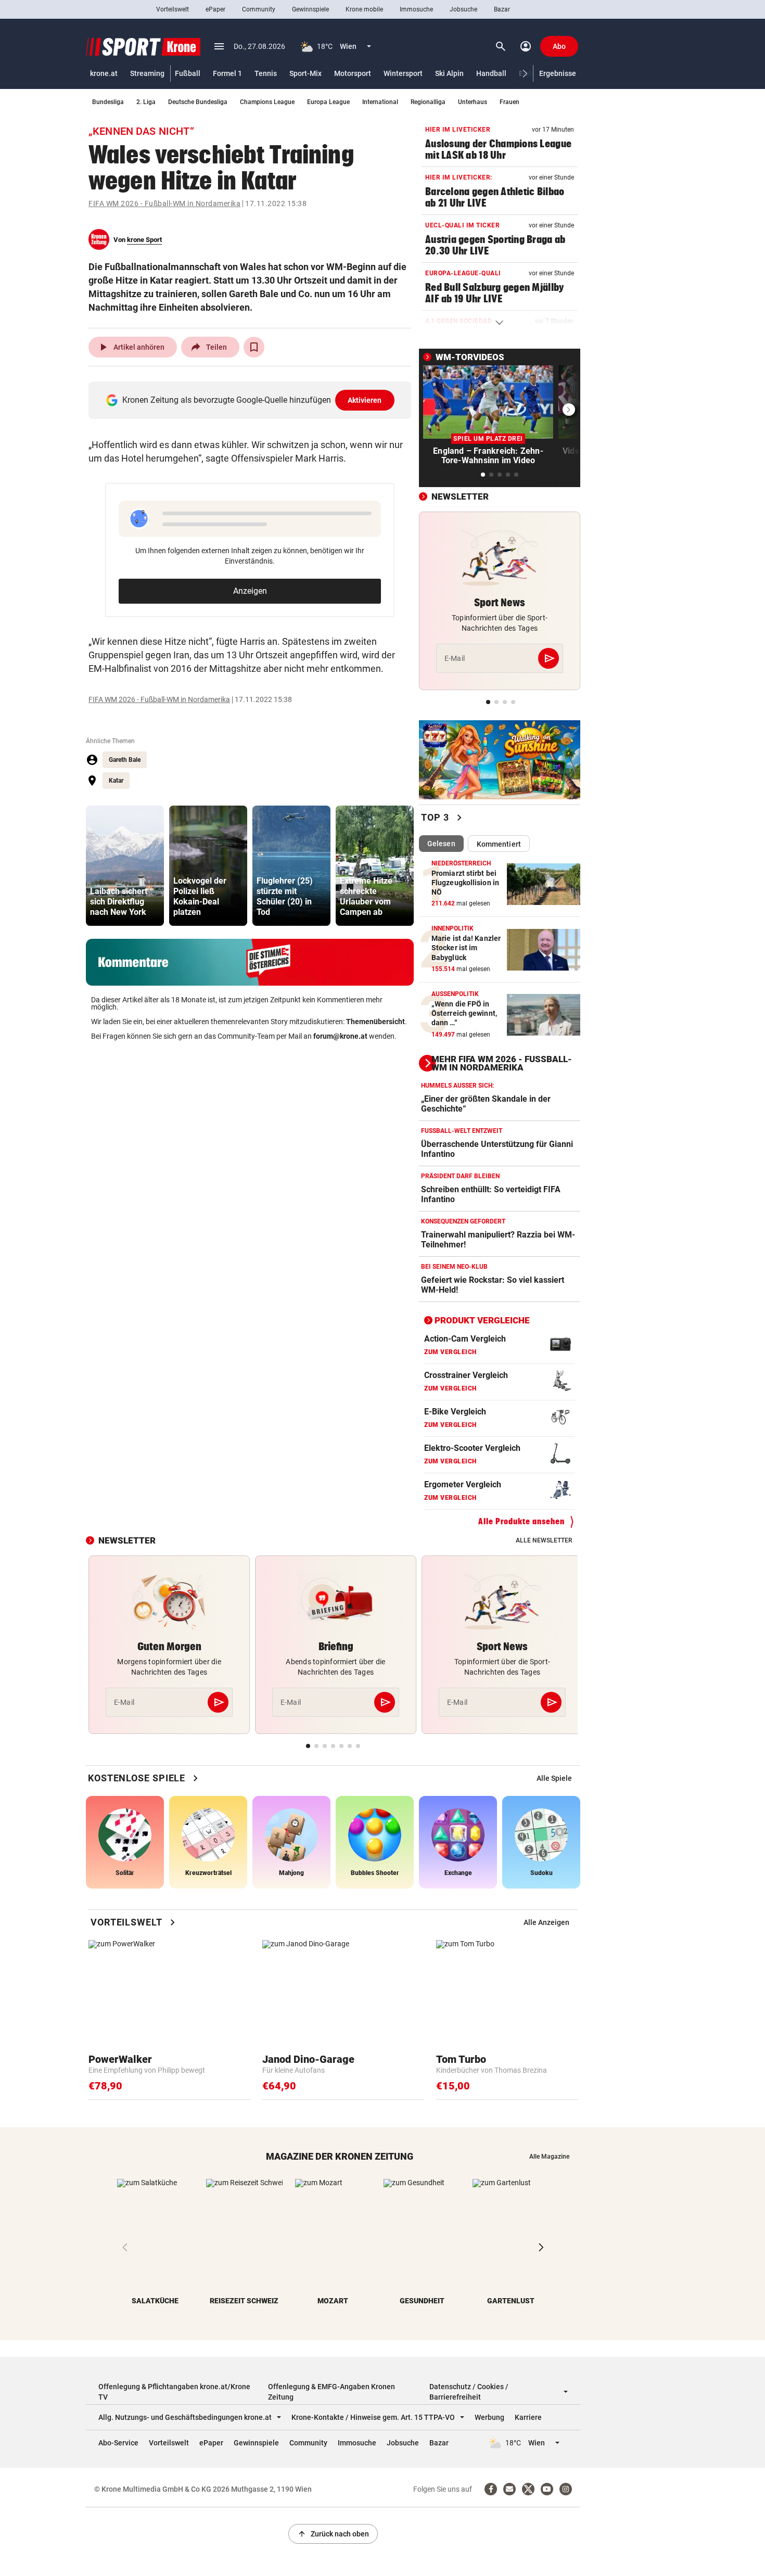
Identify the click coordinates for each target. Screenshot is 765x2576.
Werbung (489, 2417)
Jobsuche (463, 9)
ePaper (215, 9)
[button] (525, 74)
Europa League (328, 102)
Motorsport (353, 73)
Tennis (266, 73)
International (380, 102)
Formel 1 (227, 73)
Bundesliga (108, 102)
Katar (116, 781)
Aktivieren (365, 400)
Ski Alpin (449, 73)
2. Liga (146, 102)
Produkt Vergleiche (482, 1320)
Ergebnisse (558, 73)
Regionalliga (428, 102)
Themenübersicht (375, 1022)
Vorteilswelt (173, 9)
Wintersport (403, 73)
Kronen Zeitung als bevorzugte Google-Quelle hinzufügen (252, 400)
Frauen (509, 102)
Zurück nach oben (333, 2534)
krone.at (104, 73)
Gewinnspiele (310, 9)
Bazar (502, 9)
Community (259, 9)
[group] (125, 866)
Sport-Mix (305, 73)
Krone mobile (364, 9)
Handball (491, 73)
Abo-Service (118, 2443)
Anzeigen (250, 591)
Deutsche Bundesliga (198, 102)
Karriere (528, 2417)
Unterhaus (473, 102)
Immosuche (416, 9)
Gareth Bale (125, 760)
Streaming (147, 73)
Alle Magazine (549, 2157)
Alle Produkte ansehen (521, 1521)
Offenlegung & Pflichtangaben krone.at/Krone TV (174, 2392)
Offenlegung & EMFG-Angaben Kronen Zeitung (331, 2392)
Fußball (188, 73)
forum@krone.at (340, 1036)
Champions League (267, 102)
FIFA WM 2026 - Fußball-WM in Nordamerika (164, 203)
